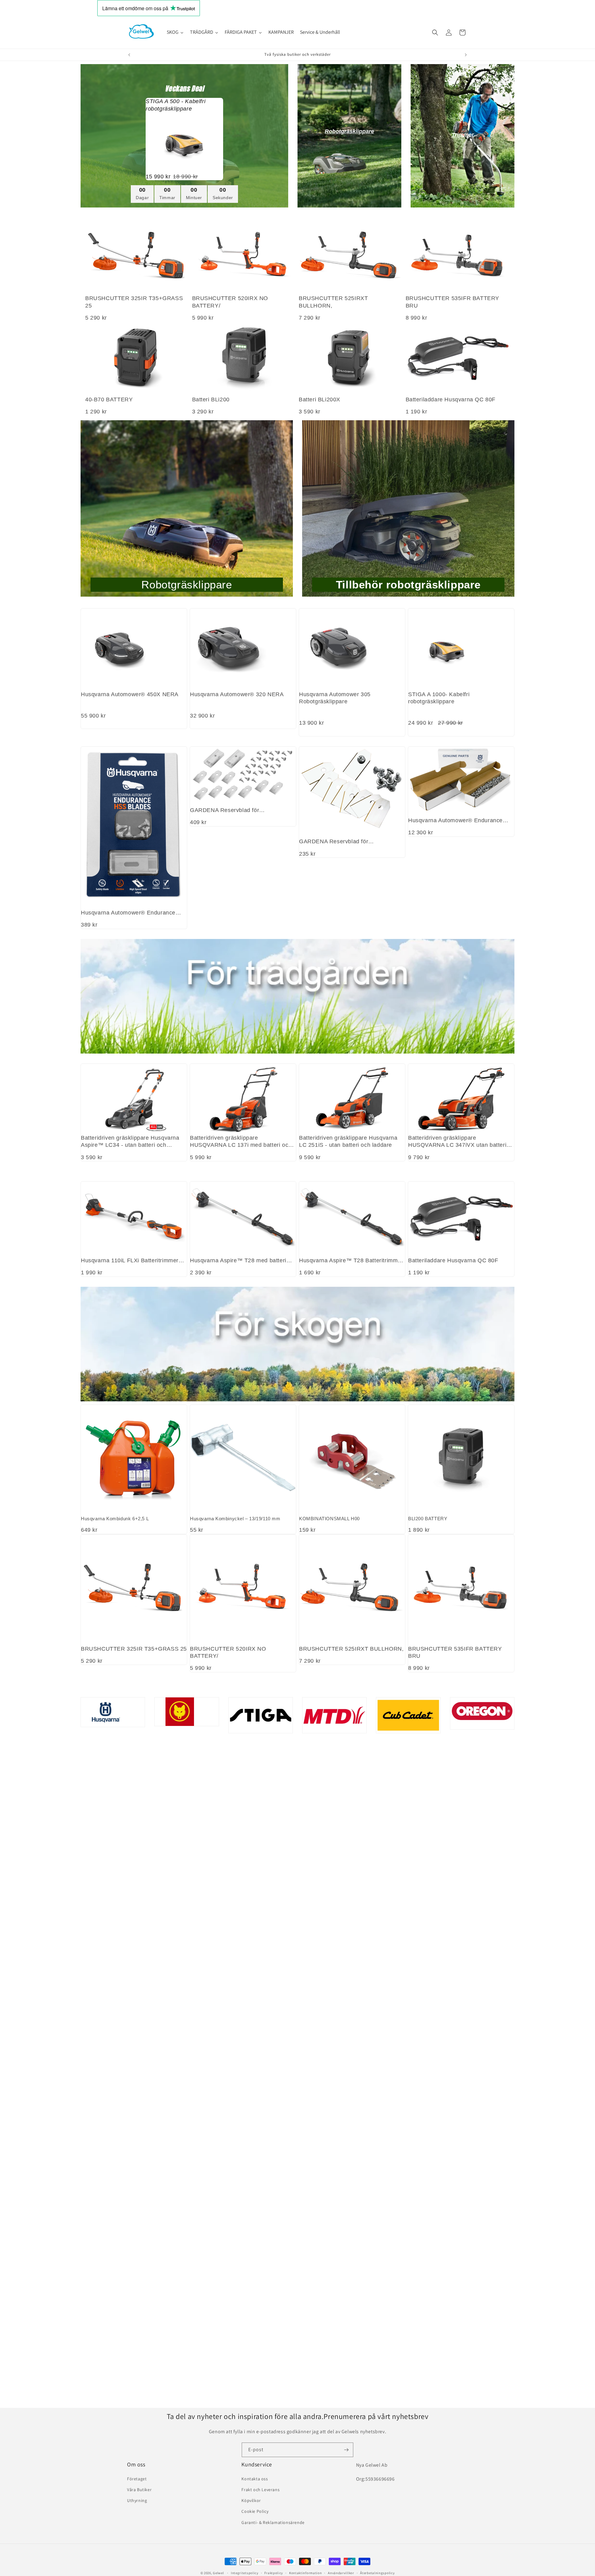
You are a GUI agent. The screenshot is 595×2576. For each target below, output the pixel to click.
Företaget (137, 2479)
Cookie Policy (255, 2511)
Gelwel (218, 2573)
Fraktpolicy (274, 2573)
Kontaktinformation (306, 2573)
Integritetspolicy (245, 2573)
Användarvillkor (341, 2573)
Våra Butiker (139, 2490)
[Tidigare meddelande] (129, 55)
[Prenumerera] (346, 2450)
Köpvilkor (251, 2500)
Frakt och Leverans (260, 2490)
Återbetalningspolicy (377, 2573)
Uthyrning (137, 2500)
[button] (435, 33)
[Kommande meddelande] (466, 55)
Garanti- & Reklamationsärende (273, 2522)
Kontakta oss (255, 2479)
